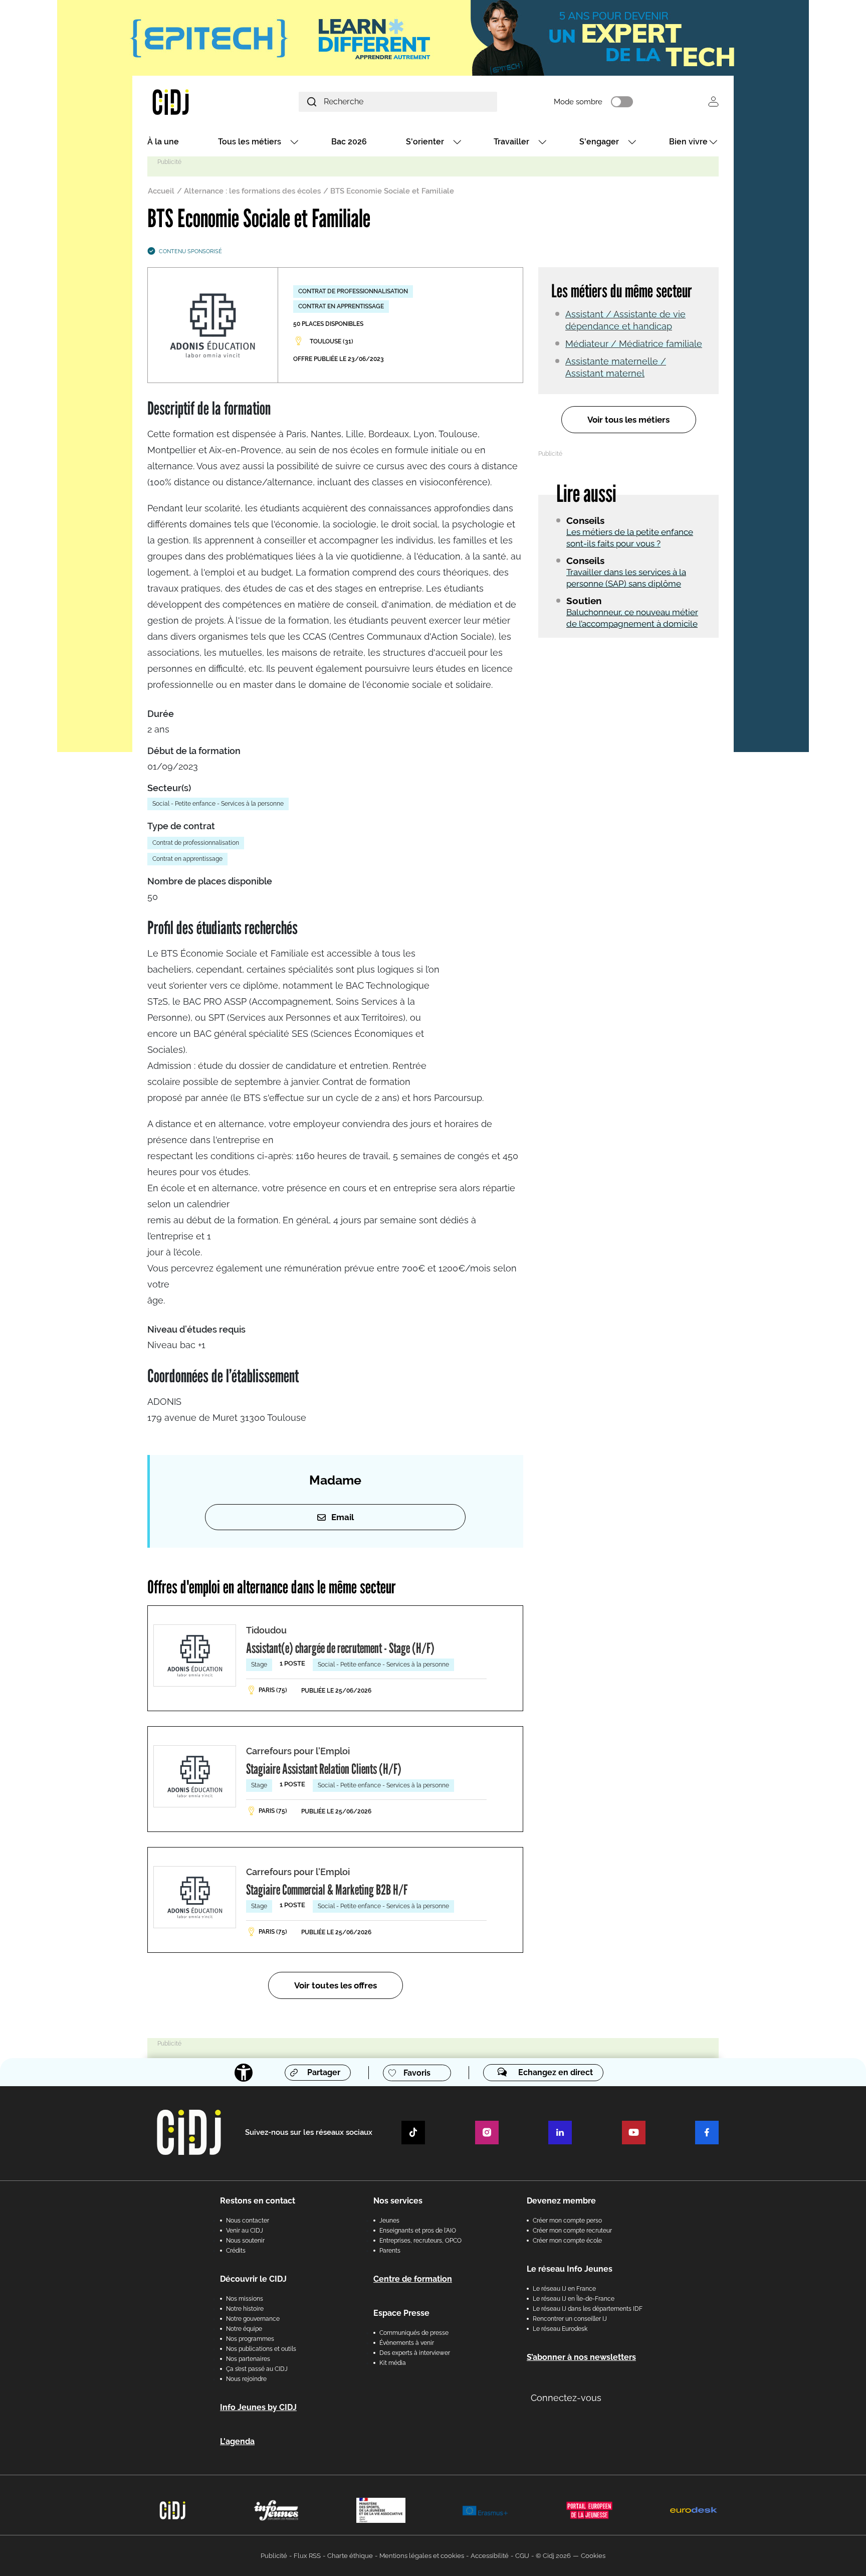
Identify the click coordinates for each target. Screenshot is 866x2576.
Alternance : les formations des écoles (252, 191)
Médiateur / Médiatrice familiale (634, 344)
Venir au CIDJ (245, 2231)
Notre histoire (245, 2309)
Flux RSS (307, 2556)
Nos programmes (250, 2339)
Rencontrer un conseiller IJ (570, 2319)
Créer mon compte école (567, 2241)
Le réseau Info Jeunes (570, 2269)
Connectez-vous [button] (566, 2398)
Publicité (274, 2556)
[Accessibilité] (244, 2073)
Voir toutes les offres (336, 1985)
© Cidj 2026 (553, 2556)
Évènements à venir (407, 2343)
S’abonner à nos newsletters (581, 2357)
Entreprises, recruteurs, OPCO (420, 2241)
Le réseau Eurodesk (560, 2329)
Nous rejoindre (246, 2379)
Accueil (161, 191)
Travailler (511, 142)
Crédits (236, 2251)
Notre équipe (244, 2329)
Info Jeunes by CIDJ (258, 2407)
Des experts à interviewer (415, 2353)
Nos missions (245, 2299)
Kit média (393, 2363)
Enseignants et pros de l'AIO (418, 2231)
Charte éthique (350, 2556)
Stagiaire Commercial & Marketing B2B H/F (327, 1890)
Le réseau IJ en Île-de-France (574, 2299)
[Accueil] (194, 102)
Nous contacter (248, 2221)
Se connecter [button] (713, 102)
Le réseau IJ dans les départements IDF (588, 2309)
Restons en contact (258, 2201)
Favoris (417, 2073)
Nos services (398, 2201)
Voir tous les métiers (628, 420)
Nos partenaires (248, 2359)
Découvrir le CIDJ (253, 2279)
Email (343, 1517)
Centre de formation (413, 2279)
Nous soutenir (245, 2241)
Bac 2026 (349, 142)
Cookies (593, 2556)
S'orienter (425, 142)
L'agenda (237, 2441)
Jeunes (389, 2221)
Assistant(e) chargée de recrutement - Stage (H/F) (340, 1648)
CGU (522, 2556)
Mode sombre (578, 102)
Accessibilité (490, 2556)
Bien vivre (688, 142)
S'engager (599, 142)
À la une (163, 142)
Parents (390, 2251)
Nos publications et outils (261, 2349)
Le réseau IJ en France (564, 2289)
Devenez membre (561, 2201)
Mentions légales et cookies (422, 2556)
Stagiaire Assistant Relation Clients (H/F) (324, 1769)
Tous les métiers (250, 142)
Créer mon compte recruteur (572, 2231)
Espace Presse (401, 2313)
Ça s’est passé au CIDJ (257, 2369)
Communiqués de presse (414, 2333)
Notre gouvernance (253, 2319)
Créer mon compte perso (567, 2221)
